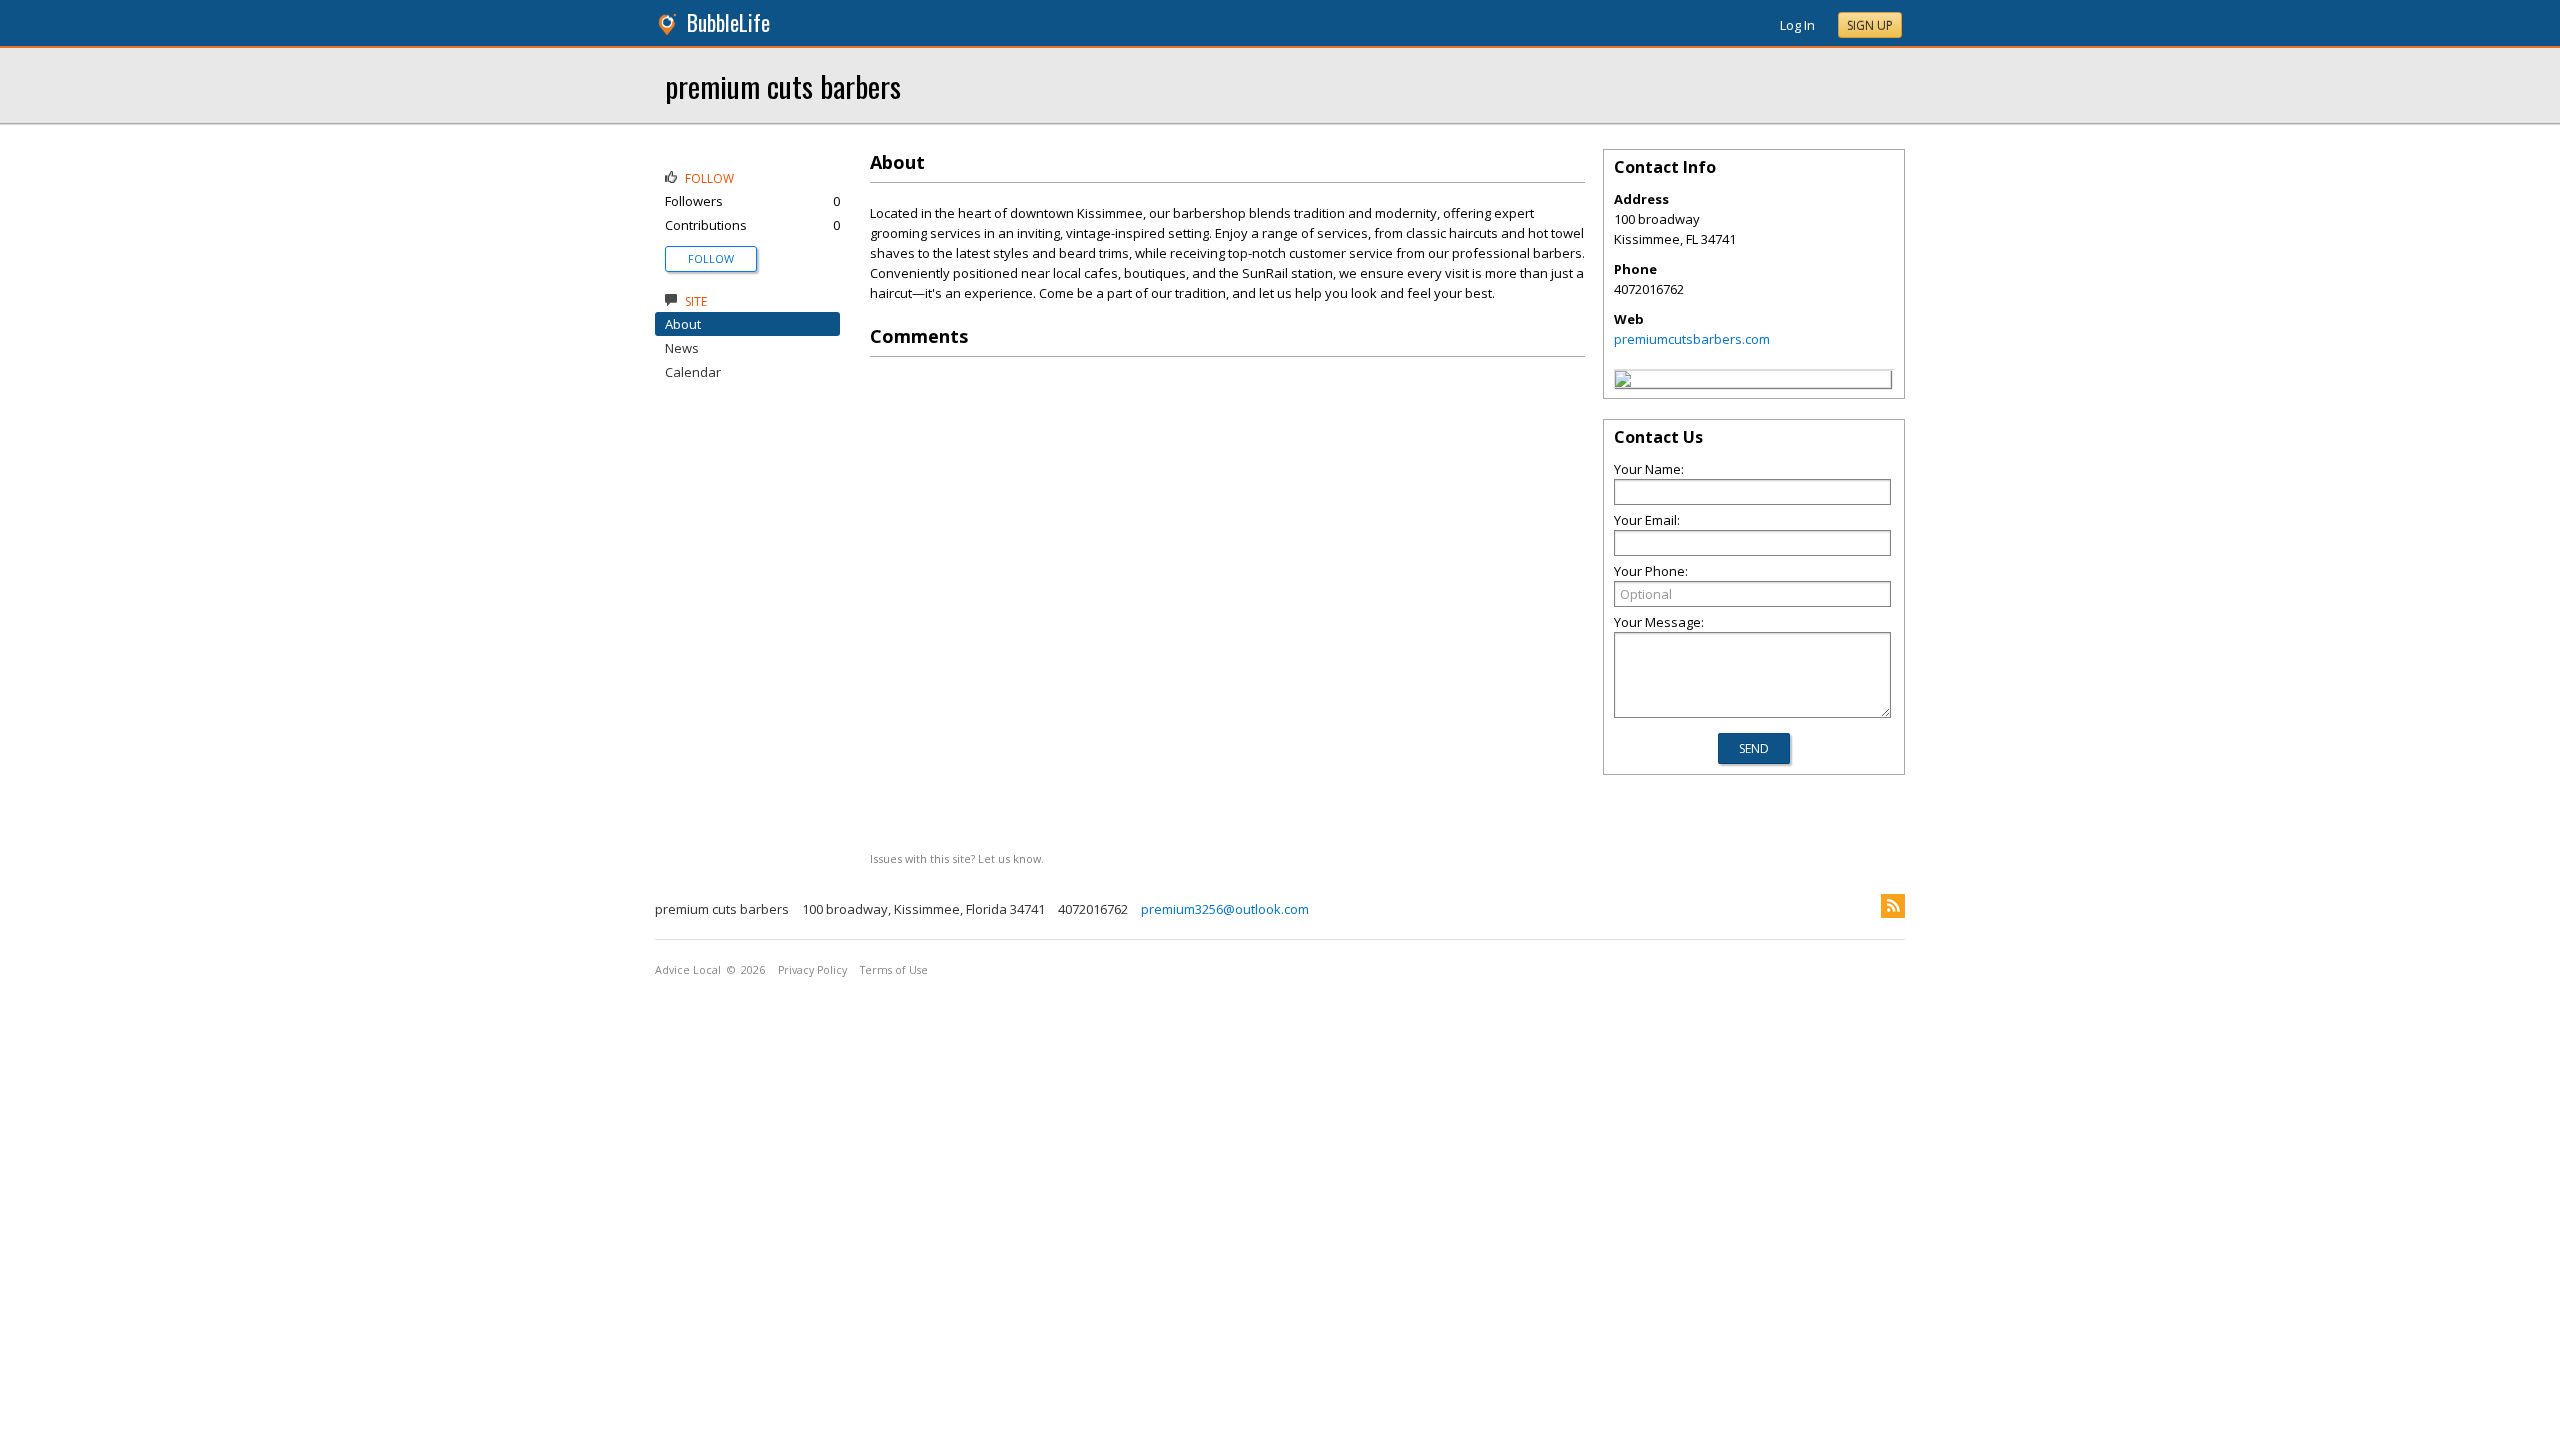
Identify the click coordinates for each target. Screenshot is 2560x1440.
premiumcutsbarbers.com (1692, 339)
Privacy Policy (812, 970)
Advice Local (688, 970)
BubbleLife (728, 22)
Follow (711, 258)
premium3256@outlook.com (1225, 909)
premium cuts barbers (783, 85)
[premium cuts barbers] (1623, 382)
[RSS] (1893, 906)
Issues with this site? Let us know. (957, 858)
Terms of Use (894, 970)
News (682, 348)
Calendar (693, 372)
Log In (1797, 25)
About (683, 324)
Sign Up (1870, 25)
